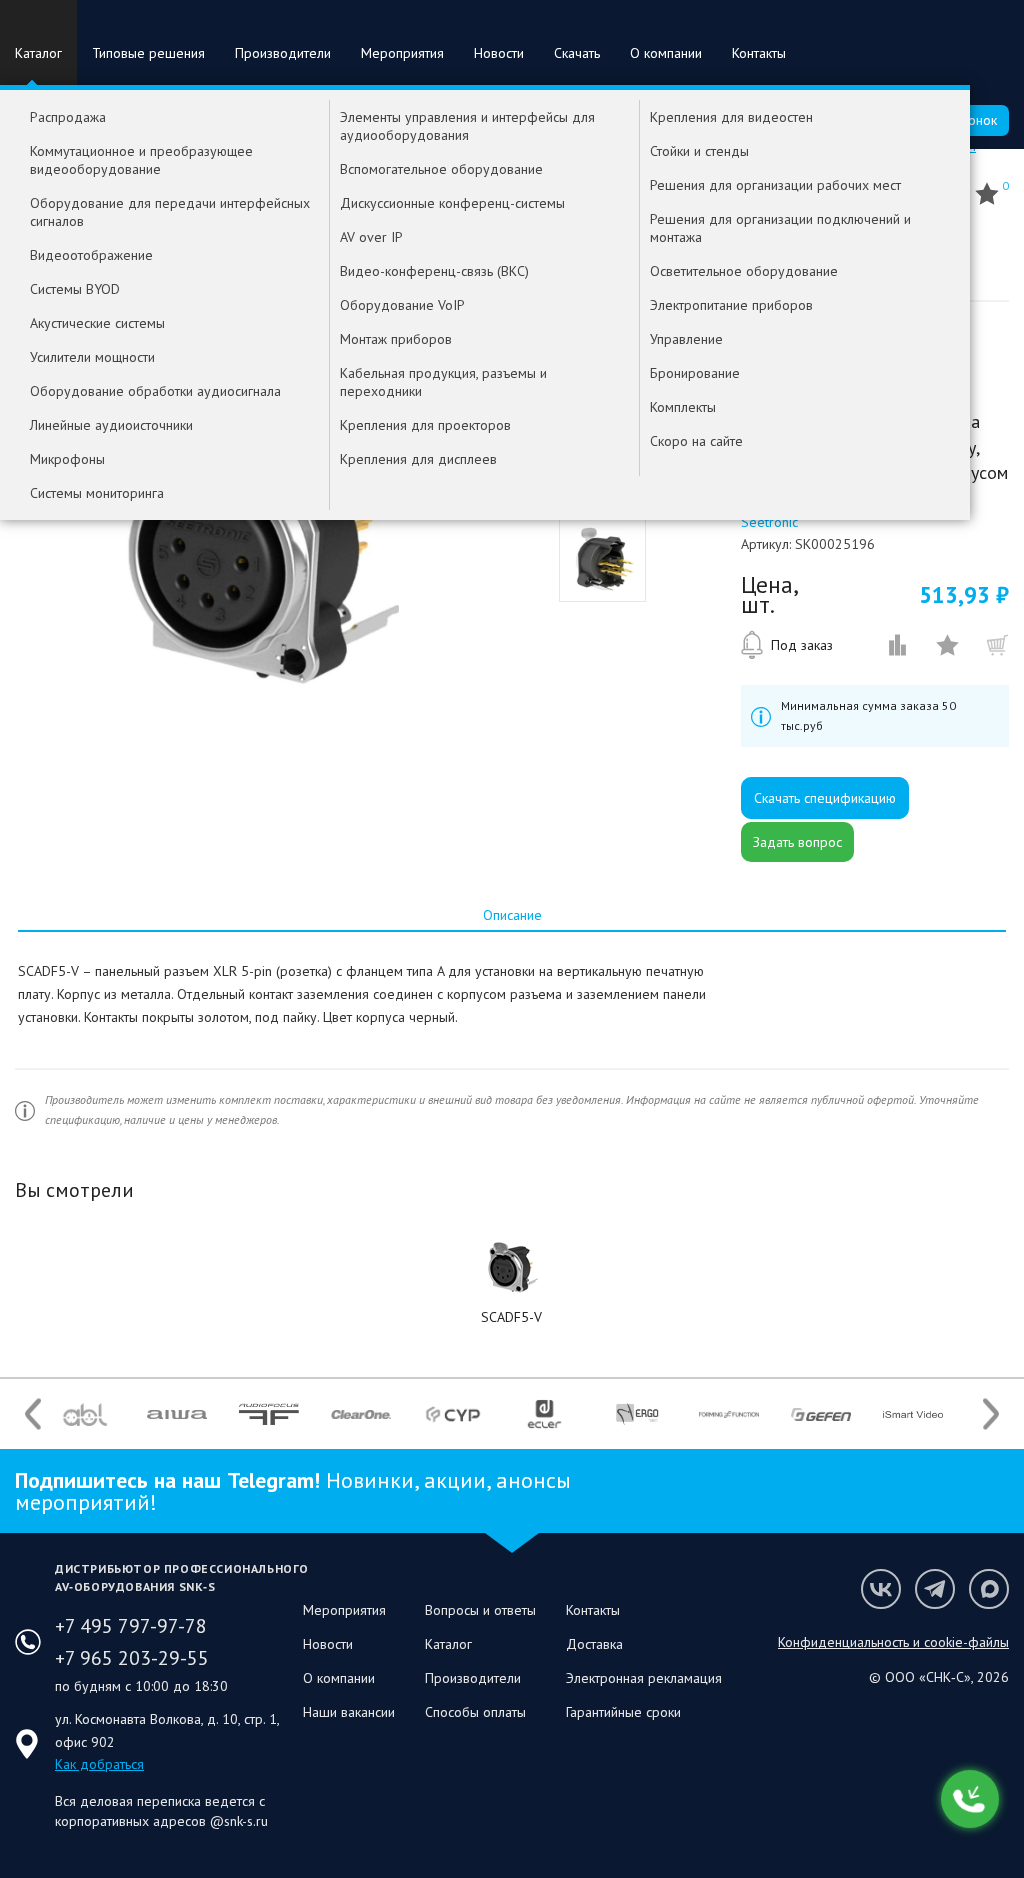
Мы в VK (881, 1589)
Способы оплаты (475, 1712)
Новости (499, 53)
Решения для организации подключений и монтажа (780, 228)
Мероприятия (402, 53)
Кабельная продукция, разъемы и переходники (443, 382)
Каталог (38, 53)
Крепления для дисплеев (418, 459)
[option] (258, 548)
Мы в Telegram (935, 1589)
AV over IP (371, 237)
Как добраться (99, 1764)
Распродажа (68, 117)
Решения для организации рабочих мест (775, 185)
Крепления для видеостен (731, 117)
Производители (283, 53)
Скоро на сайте (696, 441)
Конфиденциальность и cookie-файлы (893, 1642)
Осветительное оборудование (744, 271)
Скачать (577, 53)
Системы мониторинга (97, 493)
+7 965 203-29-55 (132, 1658)
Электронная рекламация (644, 1678)
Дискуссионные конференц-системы (452, 203)
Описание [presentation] (512, 915)
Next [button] (991, 1414)
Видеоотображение (91, 255)
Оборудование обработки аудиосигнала (155, 391)
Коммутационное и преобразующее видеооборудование (141, 160)
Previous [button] (33, 1414)
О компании (666, 53)
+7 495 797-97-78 (131, 1626)
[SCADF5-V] (512, 1268)
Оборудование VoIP (402, 305)
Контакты (759, 53)
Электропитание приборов (731, 305)
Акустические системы (97, 323)
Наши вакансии (349, 1712)
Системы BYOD (75, 289)
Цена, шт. (769, 595)
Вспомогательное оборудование (441, 169)
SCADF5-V (511, 1317)
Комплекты (683, 407)
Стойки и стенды (699, 151)
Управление (686, 339)
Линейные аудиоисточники (111, 425)
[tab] (512, 915)
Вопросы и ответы (480, 1610)
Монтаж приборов (396, 339)
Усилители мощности (92, 357)
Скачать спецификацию (825, 798)
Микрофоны (67, 459)
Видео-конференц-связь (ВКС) (434, 271)
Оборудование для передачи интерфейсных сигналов (170, 212)
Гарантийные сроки (623, 1712)
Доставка (594, 1644)
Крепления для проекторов (425, 425)
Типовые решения (148, 53)
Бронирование (695, 373)
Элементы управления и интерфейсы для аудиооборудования (467, 126)
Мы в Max (989, 1589)
